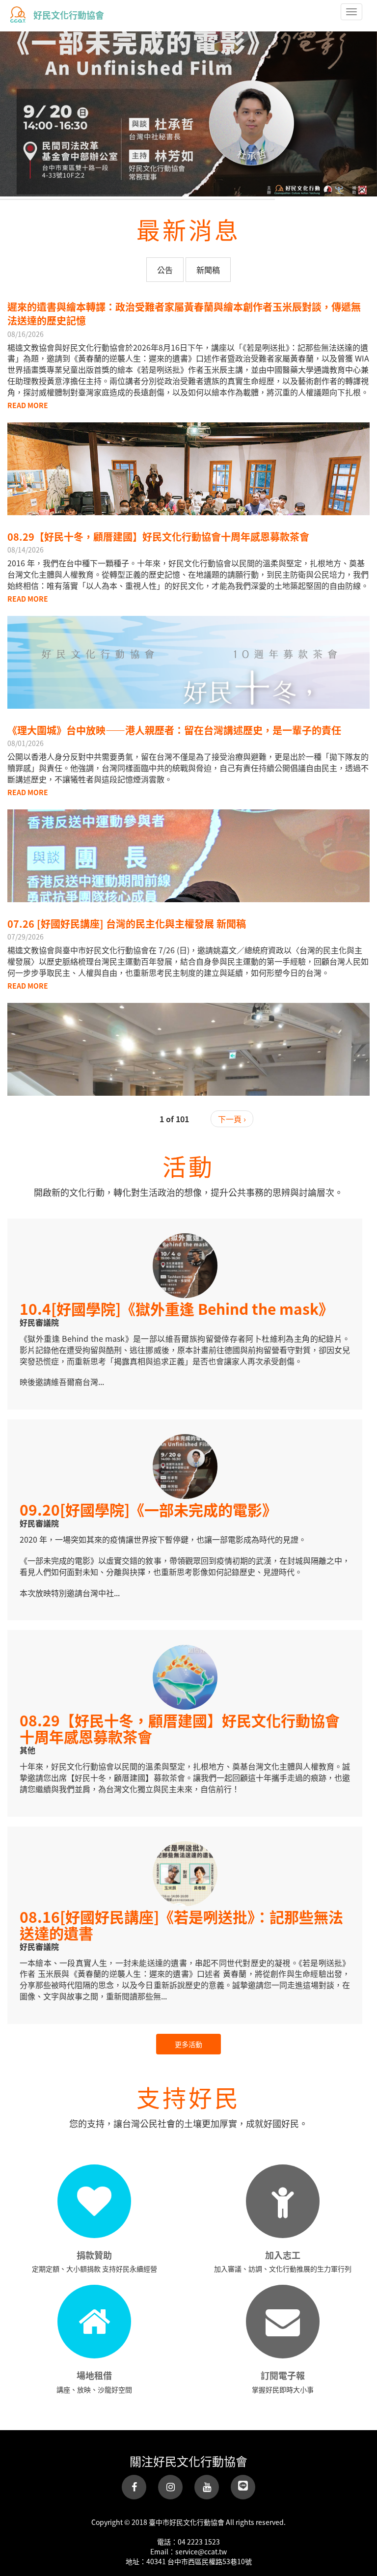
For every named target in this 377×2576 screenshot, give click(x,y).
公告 (165, 270)
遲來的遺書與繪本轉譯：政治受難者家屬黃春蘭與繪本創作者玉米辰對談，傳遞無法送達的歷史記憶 (184, 314)
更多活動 (188, 2044)
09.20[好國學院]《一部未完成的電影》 (148, 1509)
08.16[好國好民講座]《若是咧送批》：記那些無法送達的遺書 (181, 1925)
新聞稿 (208, 270)
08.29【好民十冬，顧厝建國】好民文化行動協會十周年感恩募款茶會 (158, 537)
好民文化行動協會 (69, 15)
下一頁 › (232, 1119)
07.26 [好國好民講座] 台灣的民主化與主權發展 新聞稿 (127, 924)
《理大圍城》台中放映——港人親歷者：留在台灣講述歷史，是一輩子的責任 (174, 730)
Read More (28, 405)
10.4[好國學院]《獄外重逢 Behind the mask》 (176, 1308)
